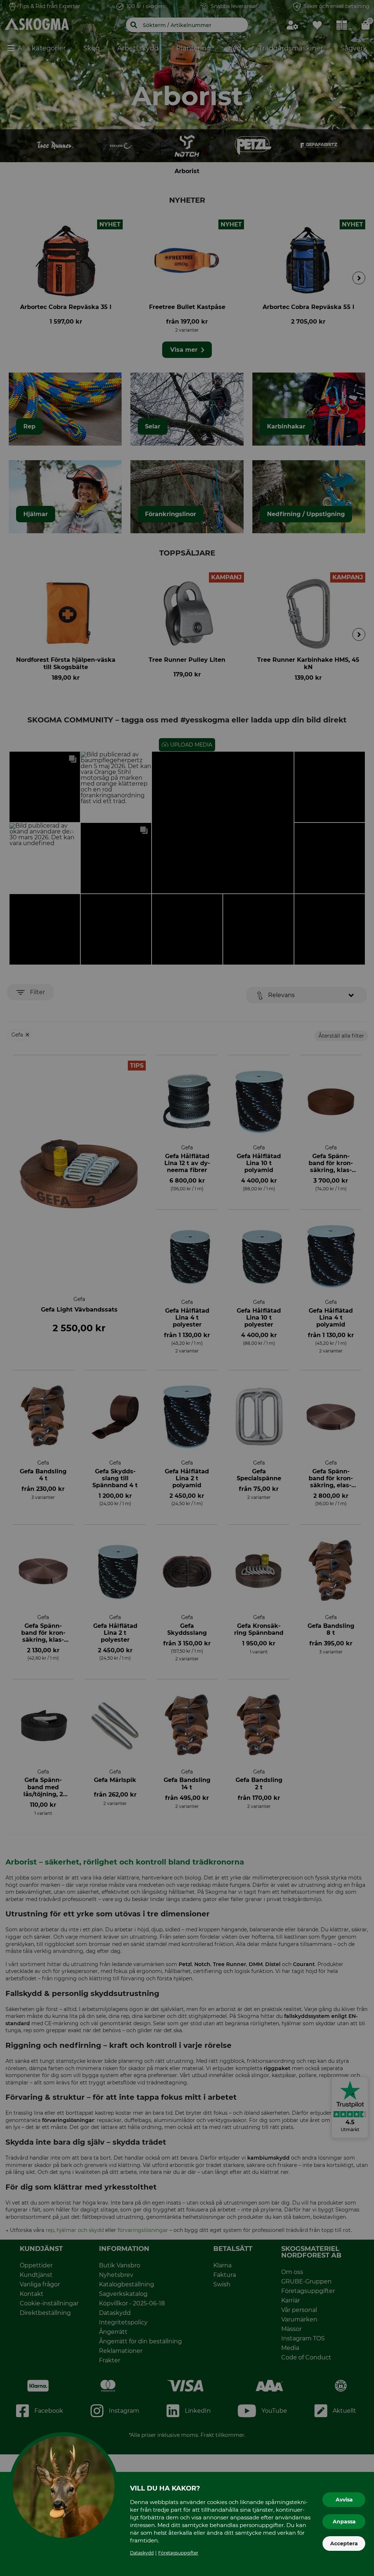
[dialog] (187, 1288)
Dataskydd (142, 2553)
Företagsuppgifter (178, 2553)
